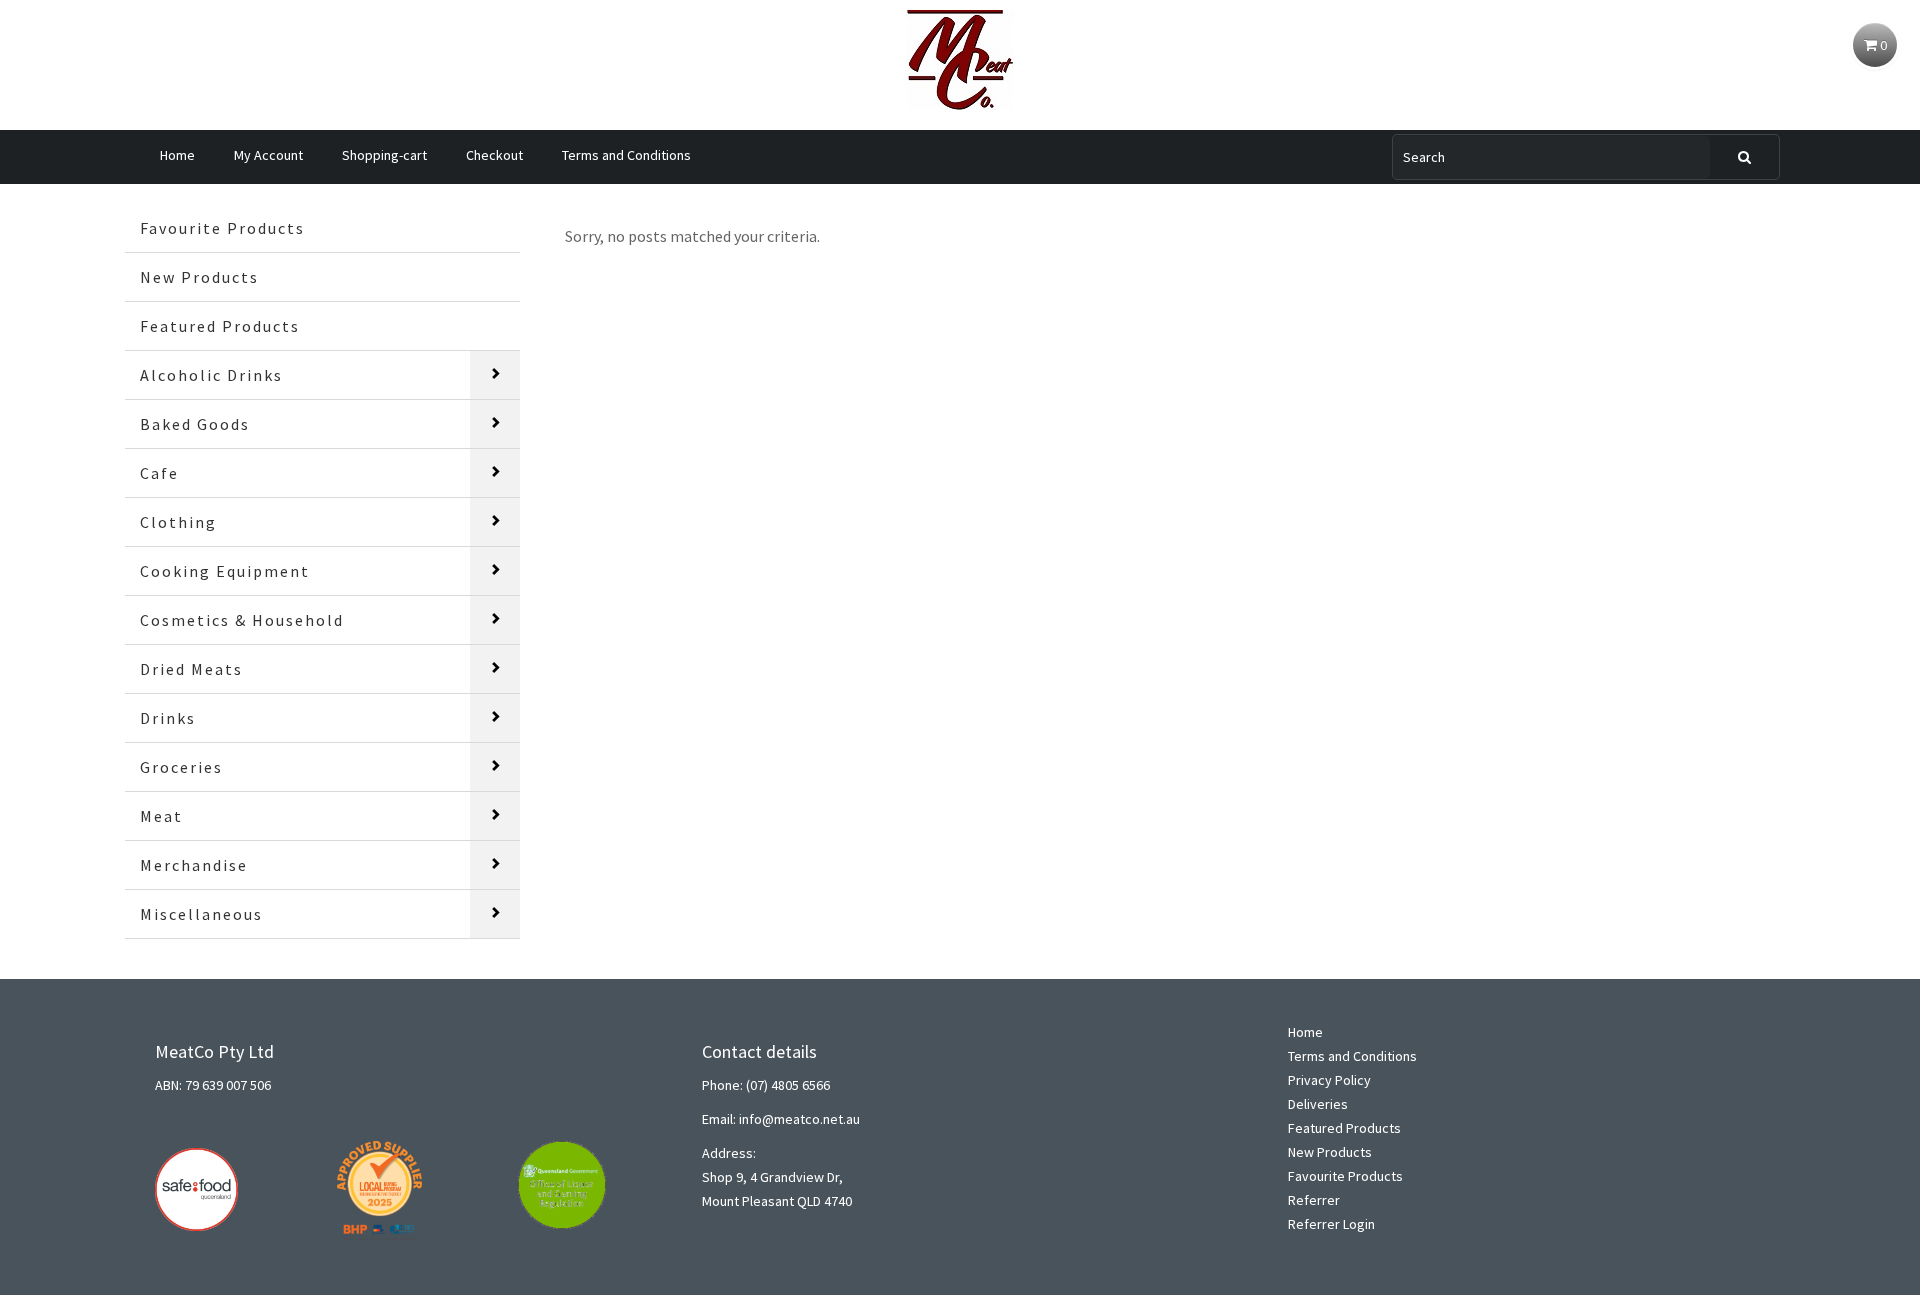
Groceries (181, 767)
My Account (268, 155)
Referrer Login (1331, 1224)
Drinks (168, 718)
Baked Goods (195, 424)
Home (177, 155)
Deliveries (1318, 1104)
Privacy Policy (1329, 1080)
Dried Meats (191, 669)
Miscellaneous (201, 914)
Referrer (1314, 1200)
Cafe (159, 473)
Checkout (494, 155)
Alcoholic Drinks (211, 375)
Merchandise (194, 865)
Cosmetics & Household (242, 620)
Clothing (178, 522)
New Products (199, 277)
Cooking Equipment (225, 571)
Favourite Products (222, 228)
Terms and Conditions (626, 155)
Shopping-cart (384, 155)
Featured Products (220, 326)
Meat (161, 816)
